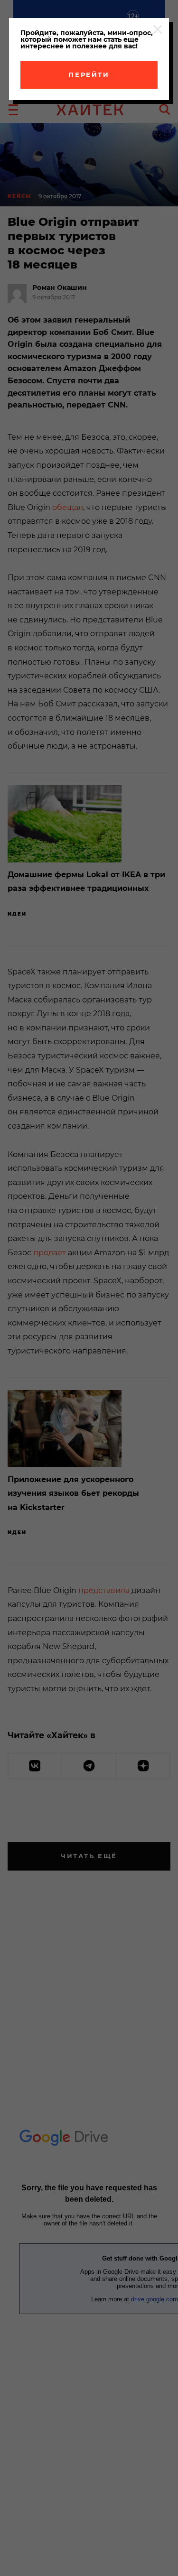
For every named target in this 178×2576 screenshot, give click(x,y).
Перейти (89, 74)
